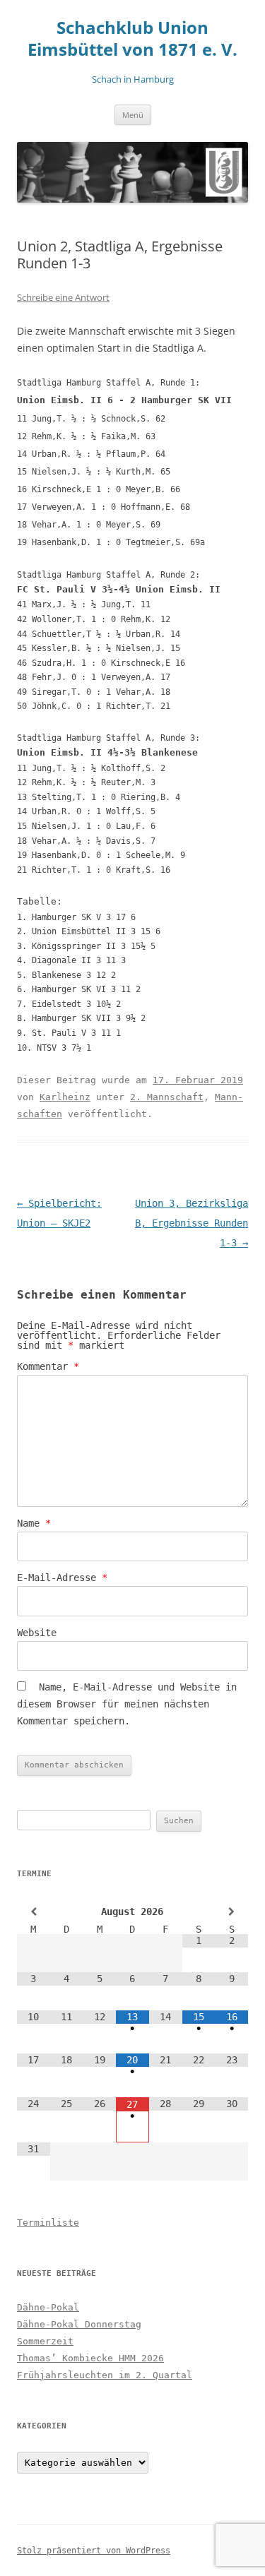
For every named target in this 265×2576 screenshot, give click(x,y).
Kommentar (48, 1366)
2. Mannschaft (167, 1097)
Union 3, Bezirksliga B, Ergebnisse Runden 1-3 (192, 1223)
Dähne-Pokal (48, 2307)
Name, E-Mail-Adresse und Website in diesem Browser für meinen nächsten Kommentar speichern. (127, 1704)
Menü (133, 115)
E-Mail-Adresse (62, 1578)
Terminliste (48, 2223)
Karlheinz (65, 1097)
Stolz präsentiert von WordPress (94, 2551)
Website (37, 1633)
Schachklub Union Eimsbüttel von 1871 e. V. (132, 39)
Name (34, 1523)
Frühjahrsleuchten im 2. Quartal (105, 2375)
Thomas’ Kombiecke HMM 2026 (90, 2358)
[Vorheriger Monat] (34, 1912)
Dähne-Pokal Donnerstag (79, 2324)
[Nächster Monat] (231, 1912)
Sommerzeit (45, 2341)
